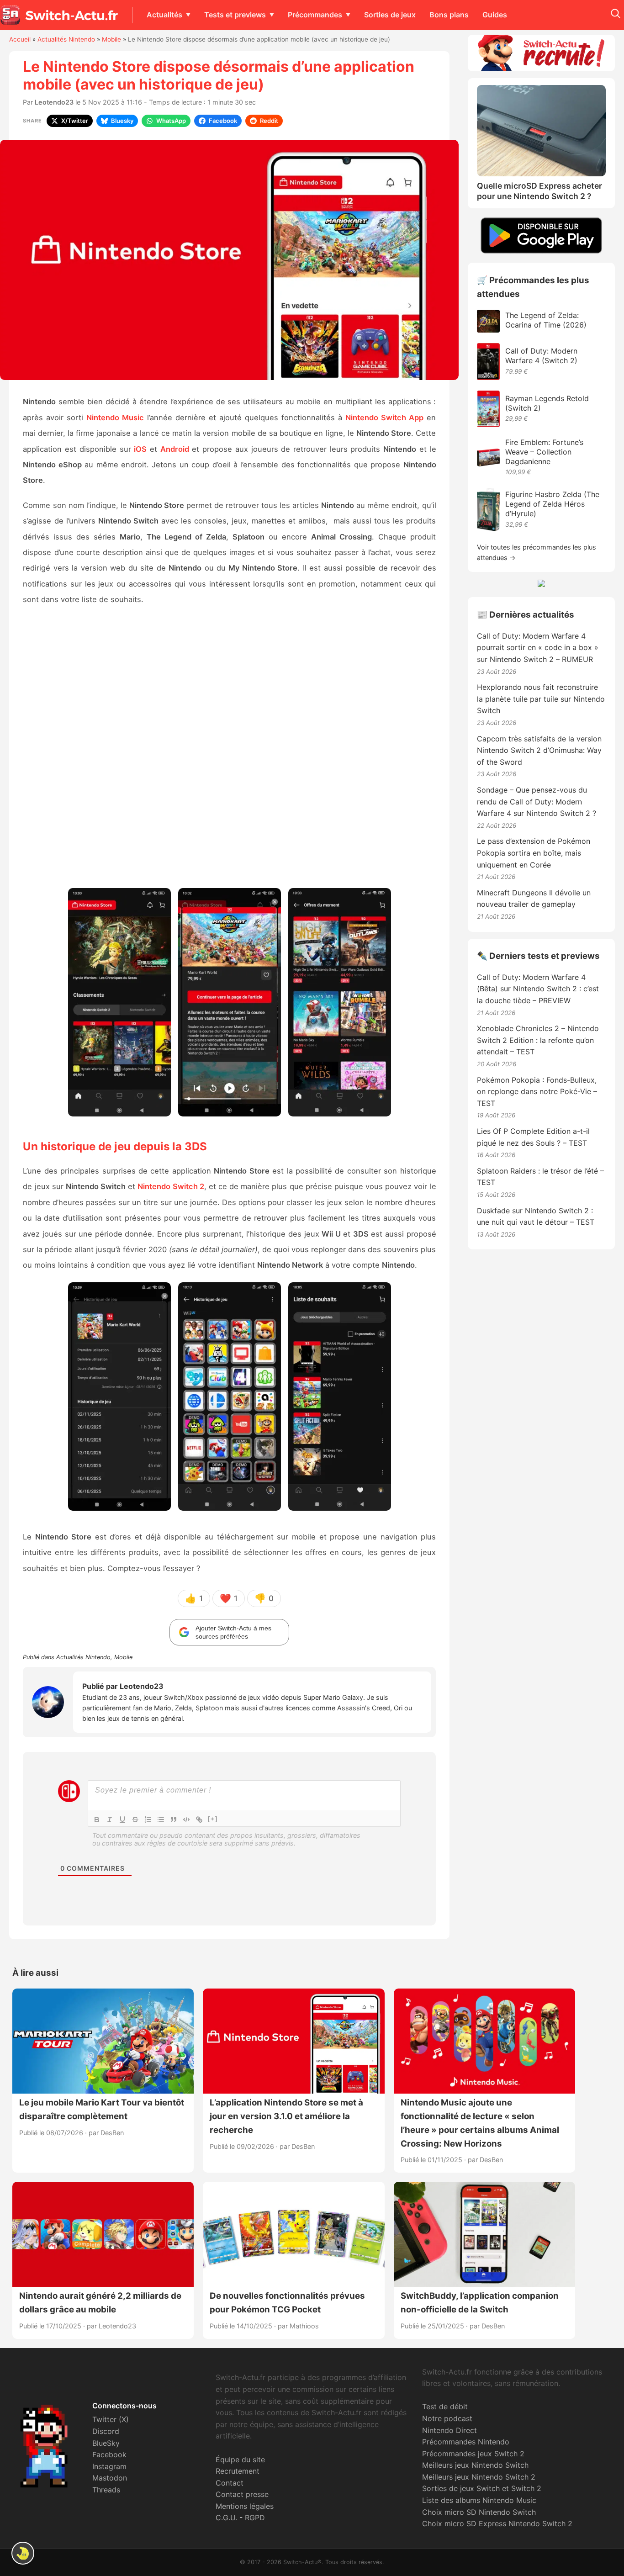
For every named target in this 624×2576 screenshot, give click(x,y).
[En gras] (97, 1820)
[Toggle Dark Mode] (23, 2553)
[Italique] (110, 1820)
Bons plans (449, 15)
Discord (106, 2431)
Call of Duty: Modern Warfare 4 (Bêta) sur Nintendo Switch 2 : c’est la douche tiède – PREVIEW (538, 989)
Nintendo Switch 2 (171, 1186)
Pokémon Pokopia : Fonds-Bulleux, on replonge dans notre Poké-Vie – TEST (537, 1092)
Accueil (20, 39)
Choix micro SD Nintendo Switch (479, 2512)
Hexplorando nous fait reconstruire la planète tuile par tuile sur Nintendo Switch (541, 699)
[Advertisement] (229, 751)
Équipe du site (240, 2460)
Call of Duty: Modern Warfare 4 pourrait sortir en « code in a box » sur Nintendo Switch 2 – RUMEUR (538, 648)
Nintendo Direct (449, 2430)
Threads (106, 2490)
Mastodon (110, 2478)
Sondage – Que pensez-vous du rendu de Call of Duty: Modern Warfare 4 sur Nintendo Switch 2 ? (537, 801)
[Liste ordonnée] (148, 1820)
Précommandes (315, 15)
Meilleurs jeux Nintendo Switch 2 (479, 2477)
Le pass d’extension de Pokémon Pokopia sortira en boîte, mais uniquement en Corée (534, 853)
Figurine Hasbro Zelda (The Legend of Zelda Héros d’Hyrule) (552, 504)
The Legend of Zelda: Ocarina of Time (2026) (546, 320)
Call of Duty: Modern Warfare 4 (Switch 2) (541, 356)
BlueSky (106, 2443)
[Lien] (199, 1820)
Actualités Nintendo (66, 39)
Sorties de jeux (390, 15)
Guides (495, 15)
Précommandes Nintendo (466, 2442)
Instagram (109, 2466)
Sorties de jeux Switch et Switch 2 (482, 2488)
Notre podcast (447, 2418)
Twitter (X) (111, 2419)
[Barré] (135, 1820)
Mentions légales (245, 2506)
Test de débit (445, 2407)
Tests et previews (235, 15)
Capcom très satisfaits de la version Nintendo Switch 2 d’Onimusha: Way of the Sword (539, 750)
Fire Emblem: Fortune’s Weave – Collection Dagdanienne (544, 452)
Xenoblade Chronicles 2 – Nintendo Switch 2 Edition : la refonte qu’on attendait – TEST (538, 1040)
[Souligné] (122, 1820)
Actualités (164, 15)
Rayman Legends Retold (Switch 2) (547, 403)
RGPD (255, 2518)
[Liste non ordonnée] (161, 1820)
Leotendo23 (54, 102)
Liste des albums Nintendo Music (479, 2500)
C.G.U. (226, 2518)
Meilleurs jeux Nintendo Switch (475, 2465)
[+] (213, 1819)
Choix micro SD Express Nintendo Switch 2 (497, 2523)
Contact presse (242, 2494)
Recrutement (238, 2471)
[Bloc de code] (186, 1820)
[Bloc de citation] (174, 1820)
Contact (230, 2483)
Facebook (109, 2454)
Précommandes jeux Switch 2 (473, 2454)
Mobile (111, 39)
